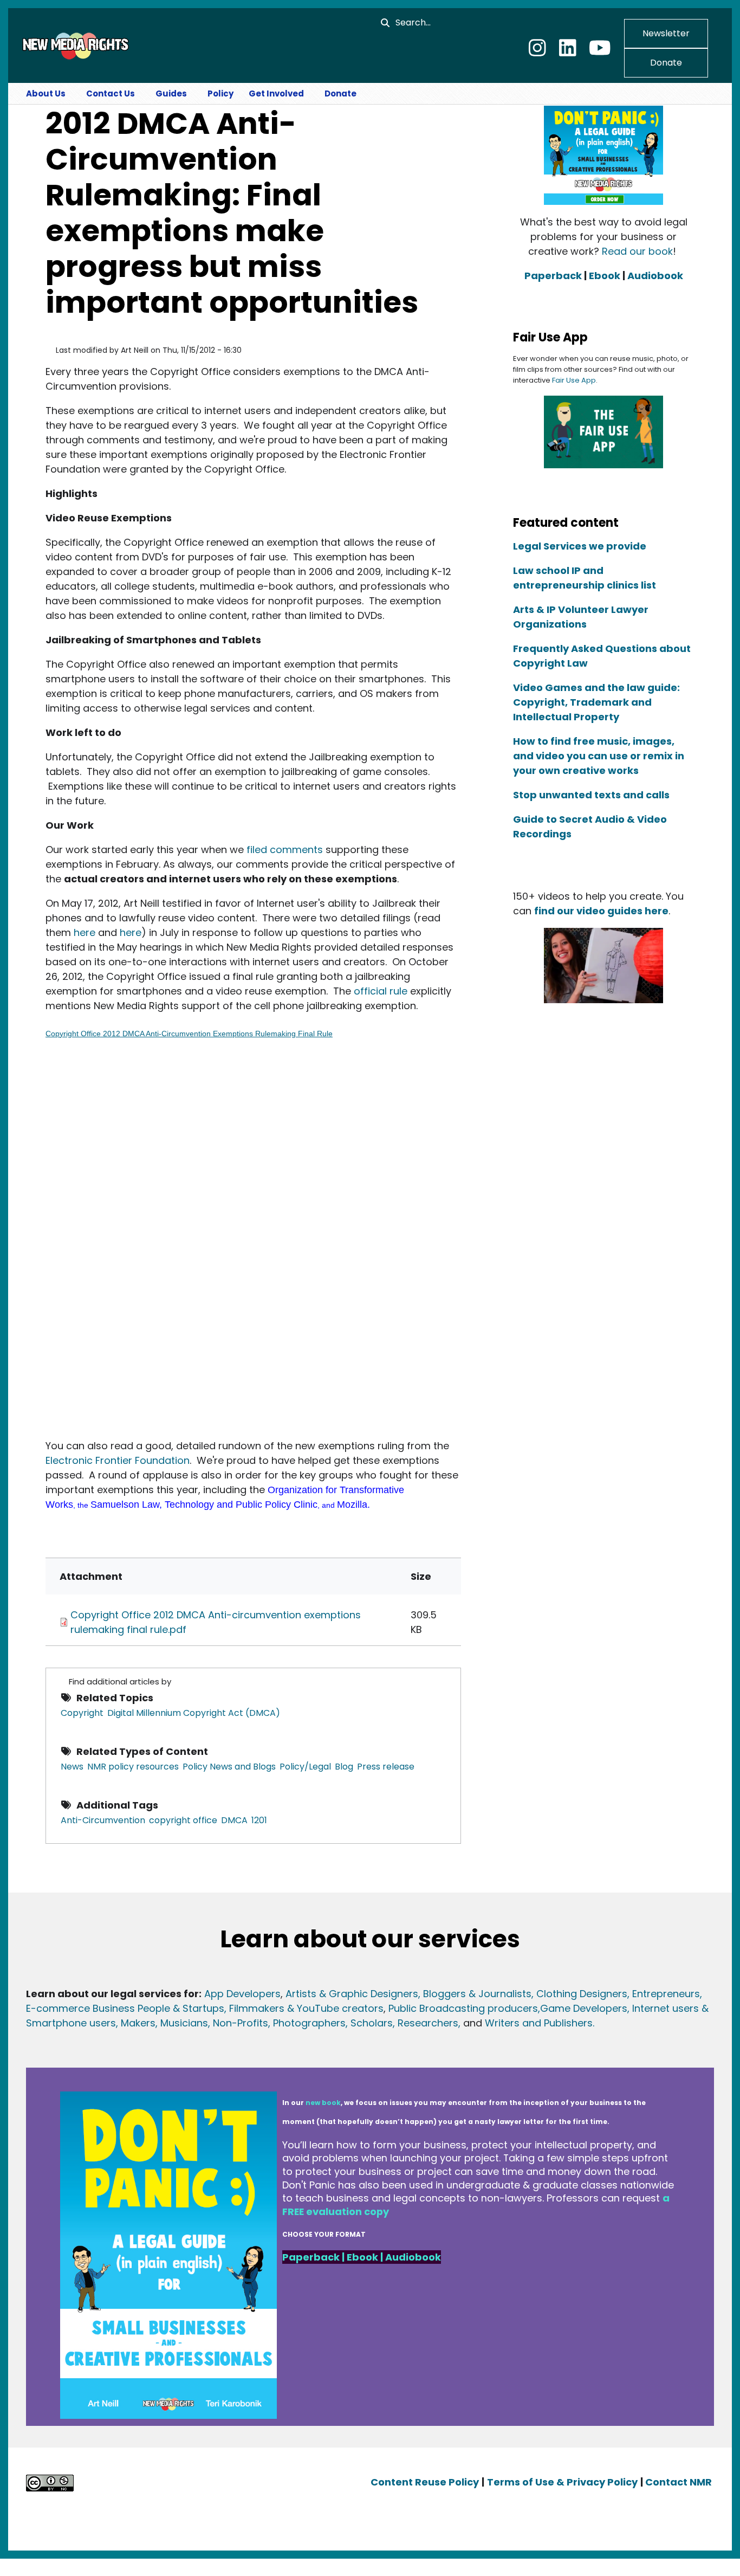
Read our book (637, 251)
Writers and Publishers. (540, 2023)
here (85, 932)
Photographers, (309, 2023)
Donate (666, 63)
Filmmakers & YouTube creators (306, 2008)
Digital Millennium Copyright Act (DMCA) (194, 1713)
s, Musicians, (180, 2023)
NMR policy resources (133, 1767)
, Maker (133, 2023)
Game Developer (581, 2008)
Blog (344, 1767)
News (72, 1767)
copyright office (183, 1820)
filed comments (286, 850)
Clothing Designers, (583, 1994)
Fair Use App (574, 380)
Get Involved (276, 93)
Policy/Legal (305, 1767)
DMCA (234, 1820)
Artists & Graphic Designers (352, 1994)
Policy (220, 93)
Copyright (82, 1713)
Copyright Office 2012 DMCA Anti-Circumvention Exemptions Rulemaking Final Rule (189, 1034)
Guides (171, 93)
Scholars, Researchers (403, 2023)
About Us (46, 93)
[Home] (74, 45)
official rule (381, 991)
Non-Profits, (242, 2023)
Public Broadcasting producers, (464, 2008)
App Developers (242, 1994)
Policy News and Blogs (229, 1767)
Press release (386, 1767)
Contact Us (111, 93)
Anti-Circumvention (103, 1820)
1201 (259, 1820)
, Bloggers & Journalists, (477, 1994)
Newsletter (666, 33)
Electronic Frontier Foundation (118, 1460)
